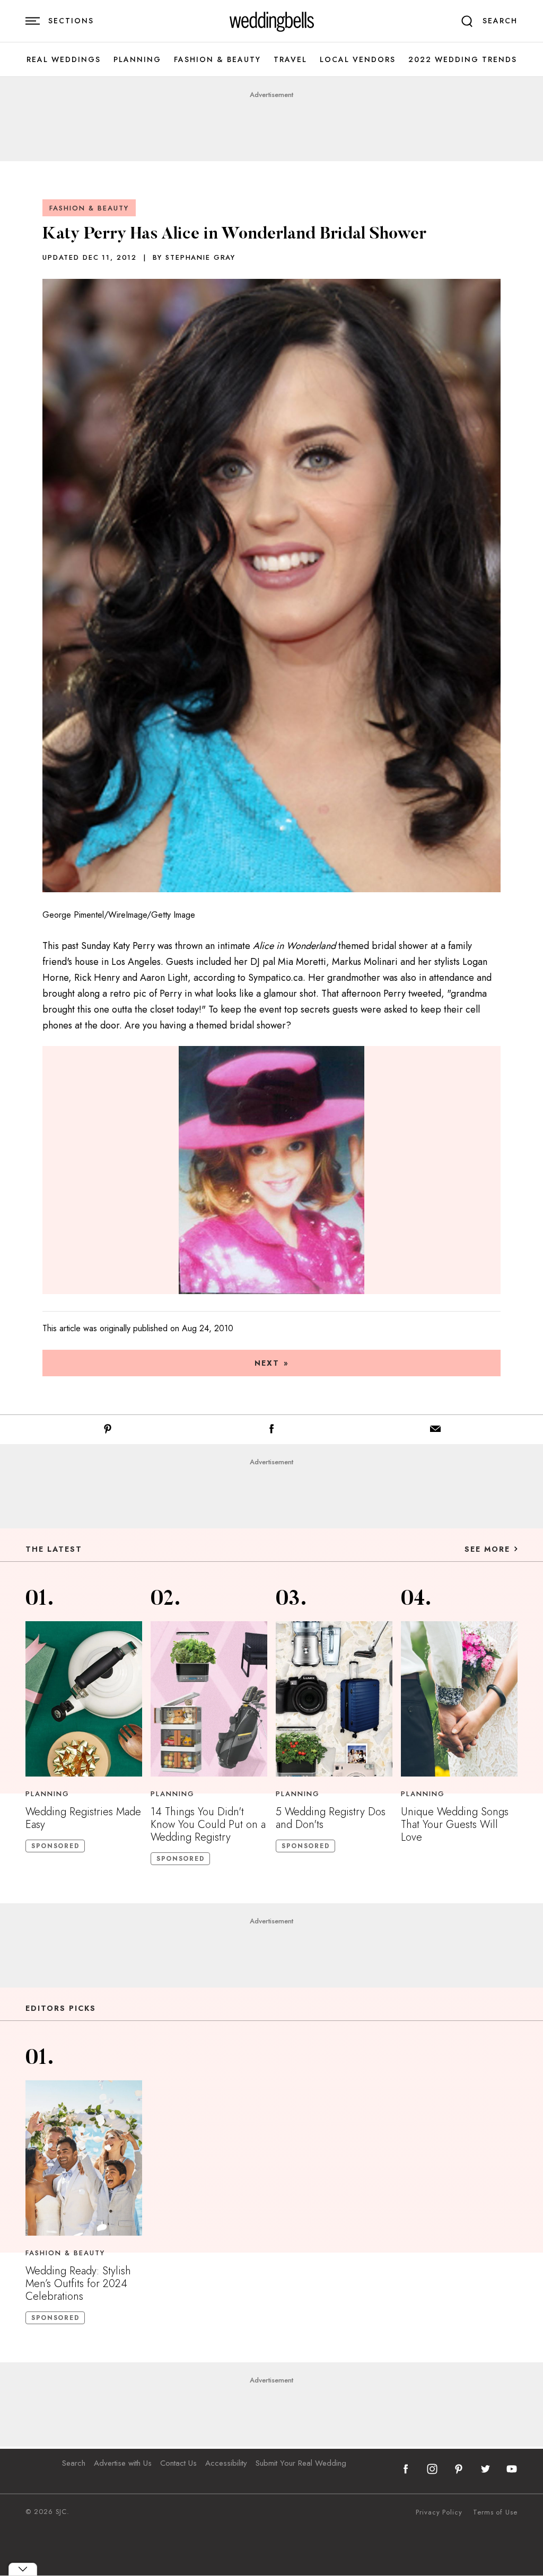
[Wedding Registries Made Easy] (84, 1699)
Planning (137, 60)
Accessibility (226, 2463)
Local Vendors (358, 60)
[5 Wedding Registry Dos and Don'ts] (334, 1699)
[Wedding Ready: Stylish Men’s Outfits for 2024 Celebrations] (84, 2158)
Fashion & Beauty (217, 60)
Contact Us (178, 2463)
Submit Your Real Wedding (301, 2463)
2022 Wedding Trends (463, 60)
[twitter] (485, 2469)
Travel (290, 60)
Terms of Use (495, 2512)
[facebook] (406, 2469)
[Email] (435, 1431)
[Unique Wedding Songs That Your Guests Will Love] (459, 1699)
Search (74, 2463)
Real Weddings (64, 60)
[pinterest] (459, 2469)
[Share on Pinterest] (108, 1431)
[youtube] (512, 2469)
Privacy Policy (439, 2512)
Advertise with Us (123, 2463)
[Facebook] (271, 1431)
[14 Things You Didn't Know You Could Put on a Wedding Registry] (209, 1699)
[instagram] (432, 2469)
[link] (272, 21)
